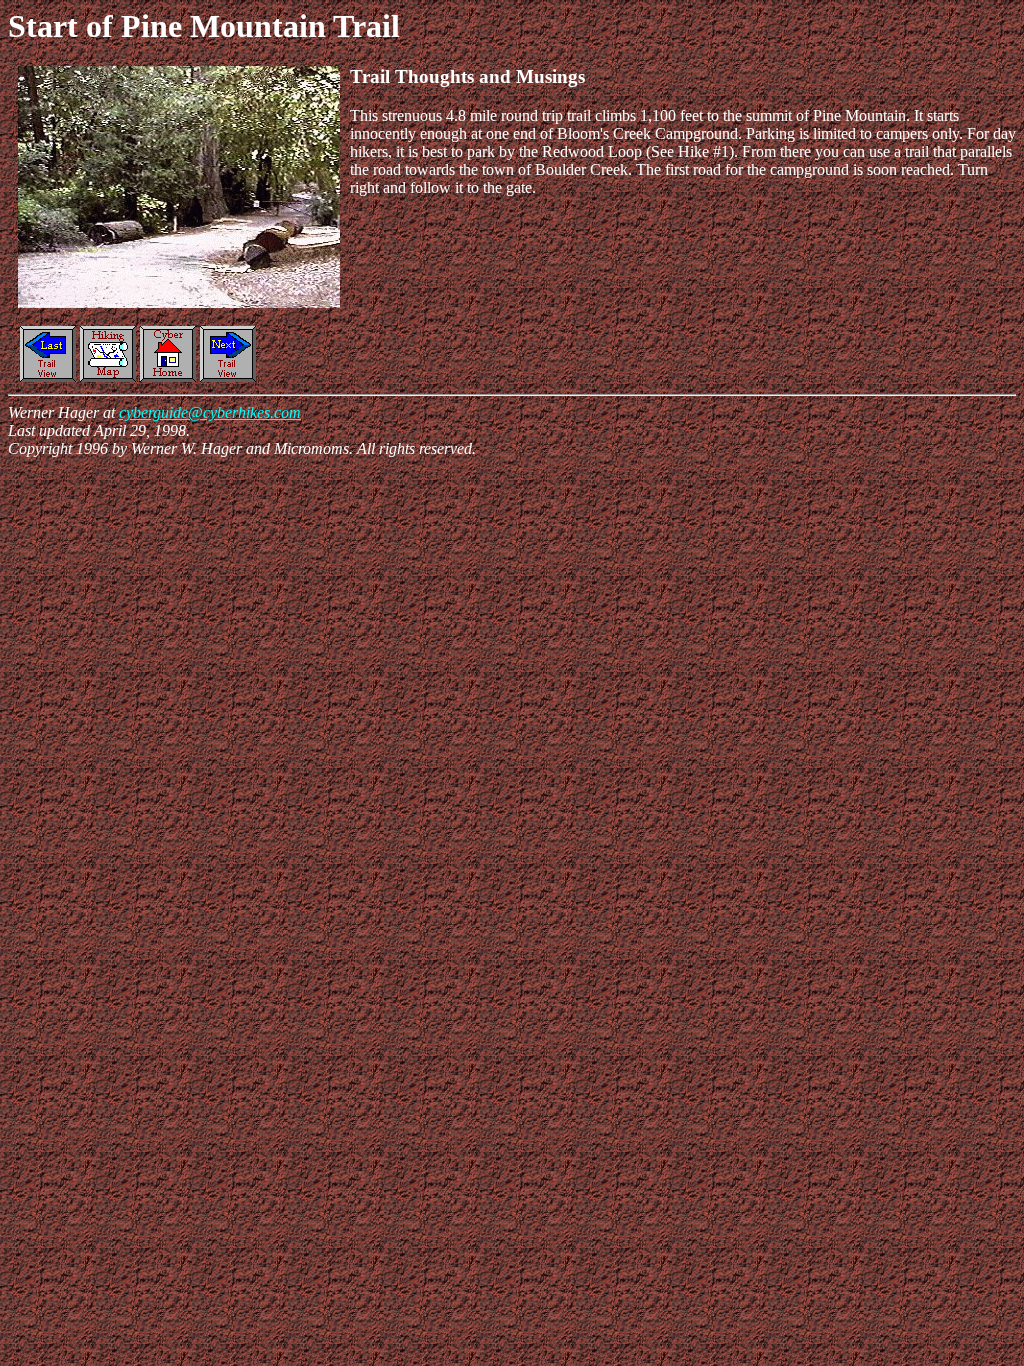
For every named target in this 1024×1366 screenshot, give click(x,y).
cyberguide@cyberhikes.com (210, 412)
